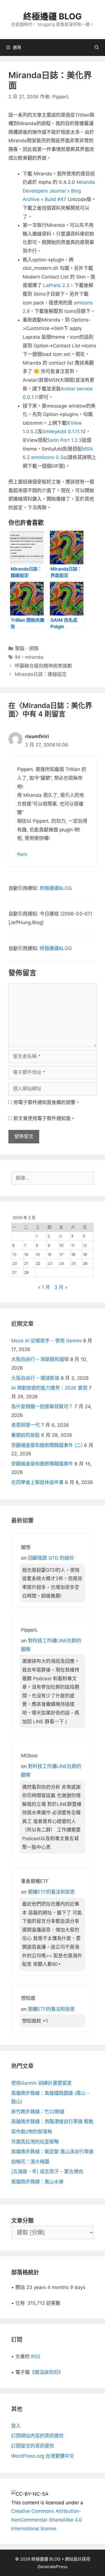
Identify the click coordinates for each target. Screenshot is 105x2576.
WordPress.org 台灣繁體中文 (43, 2456)
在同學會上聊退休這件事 (37, 1482)
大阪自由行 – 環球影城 (35, 1378)
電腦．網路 (27, 648)
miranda (34, 657)
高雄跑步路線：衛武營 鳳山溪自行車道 (52, 2152)
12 (85, 1245)
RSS (36, 2356)
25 (73, 1263)
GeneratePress (53, 2567)
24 (62, 1263)
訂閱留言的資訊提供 (33, 2446)
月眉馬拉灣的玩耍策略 (35, 2142)
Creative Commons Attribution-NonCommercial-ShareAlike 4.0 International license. (47, 2520)
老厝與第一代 (25, 1425)
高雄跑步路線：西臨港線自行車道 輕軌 (52, 2122)
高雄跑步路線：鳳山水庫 (37, 2182)
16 (50, 1254)
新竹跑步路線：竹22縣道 (38, 2112)
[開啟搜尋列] (97, 48)
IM (17, 657)
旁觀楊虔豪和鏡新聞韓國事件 (42, 1464)
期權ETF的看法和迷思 (51, 1892)
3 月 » (61, 1287)
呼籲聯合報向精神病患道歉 (43, 666)
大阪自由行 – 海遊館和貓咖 (40, 1359)
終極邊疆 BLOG (53, 16)
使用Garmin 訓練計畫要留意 (41, 2083)
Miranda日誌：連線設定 (41, 674)
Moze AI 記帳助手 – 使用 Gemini (46, 1341)
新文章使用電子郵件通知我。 (44, 1118)
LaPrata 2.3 (56, 285)
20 (15, 1263)
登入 (16, 2426)
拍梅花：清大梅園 (30, 2162)
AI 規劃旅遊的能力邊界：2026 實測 (49, 1388)
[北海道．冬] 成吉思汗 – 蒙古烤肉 (47, 2172)
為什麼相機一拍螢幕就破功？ (42, 1406)
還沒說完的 (46, 2372)
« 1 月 (44, 1287)
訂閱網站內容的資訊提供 (37, 2436)
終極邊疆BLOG (56, 888)
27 (15, 1272)
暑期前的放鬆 (25, 1435)
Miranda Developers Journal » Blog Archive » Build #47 (59, 191)
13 (14, 1254)
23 (50, 1263)
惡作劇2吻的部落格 (32, 2132)
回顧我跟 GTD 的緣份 (51, 1558)
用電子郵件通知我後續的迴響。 (47, 1102)
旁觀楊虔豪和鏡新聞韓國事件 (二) (47, 1445)
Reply (22, 854)
